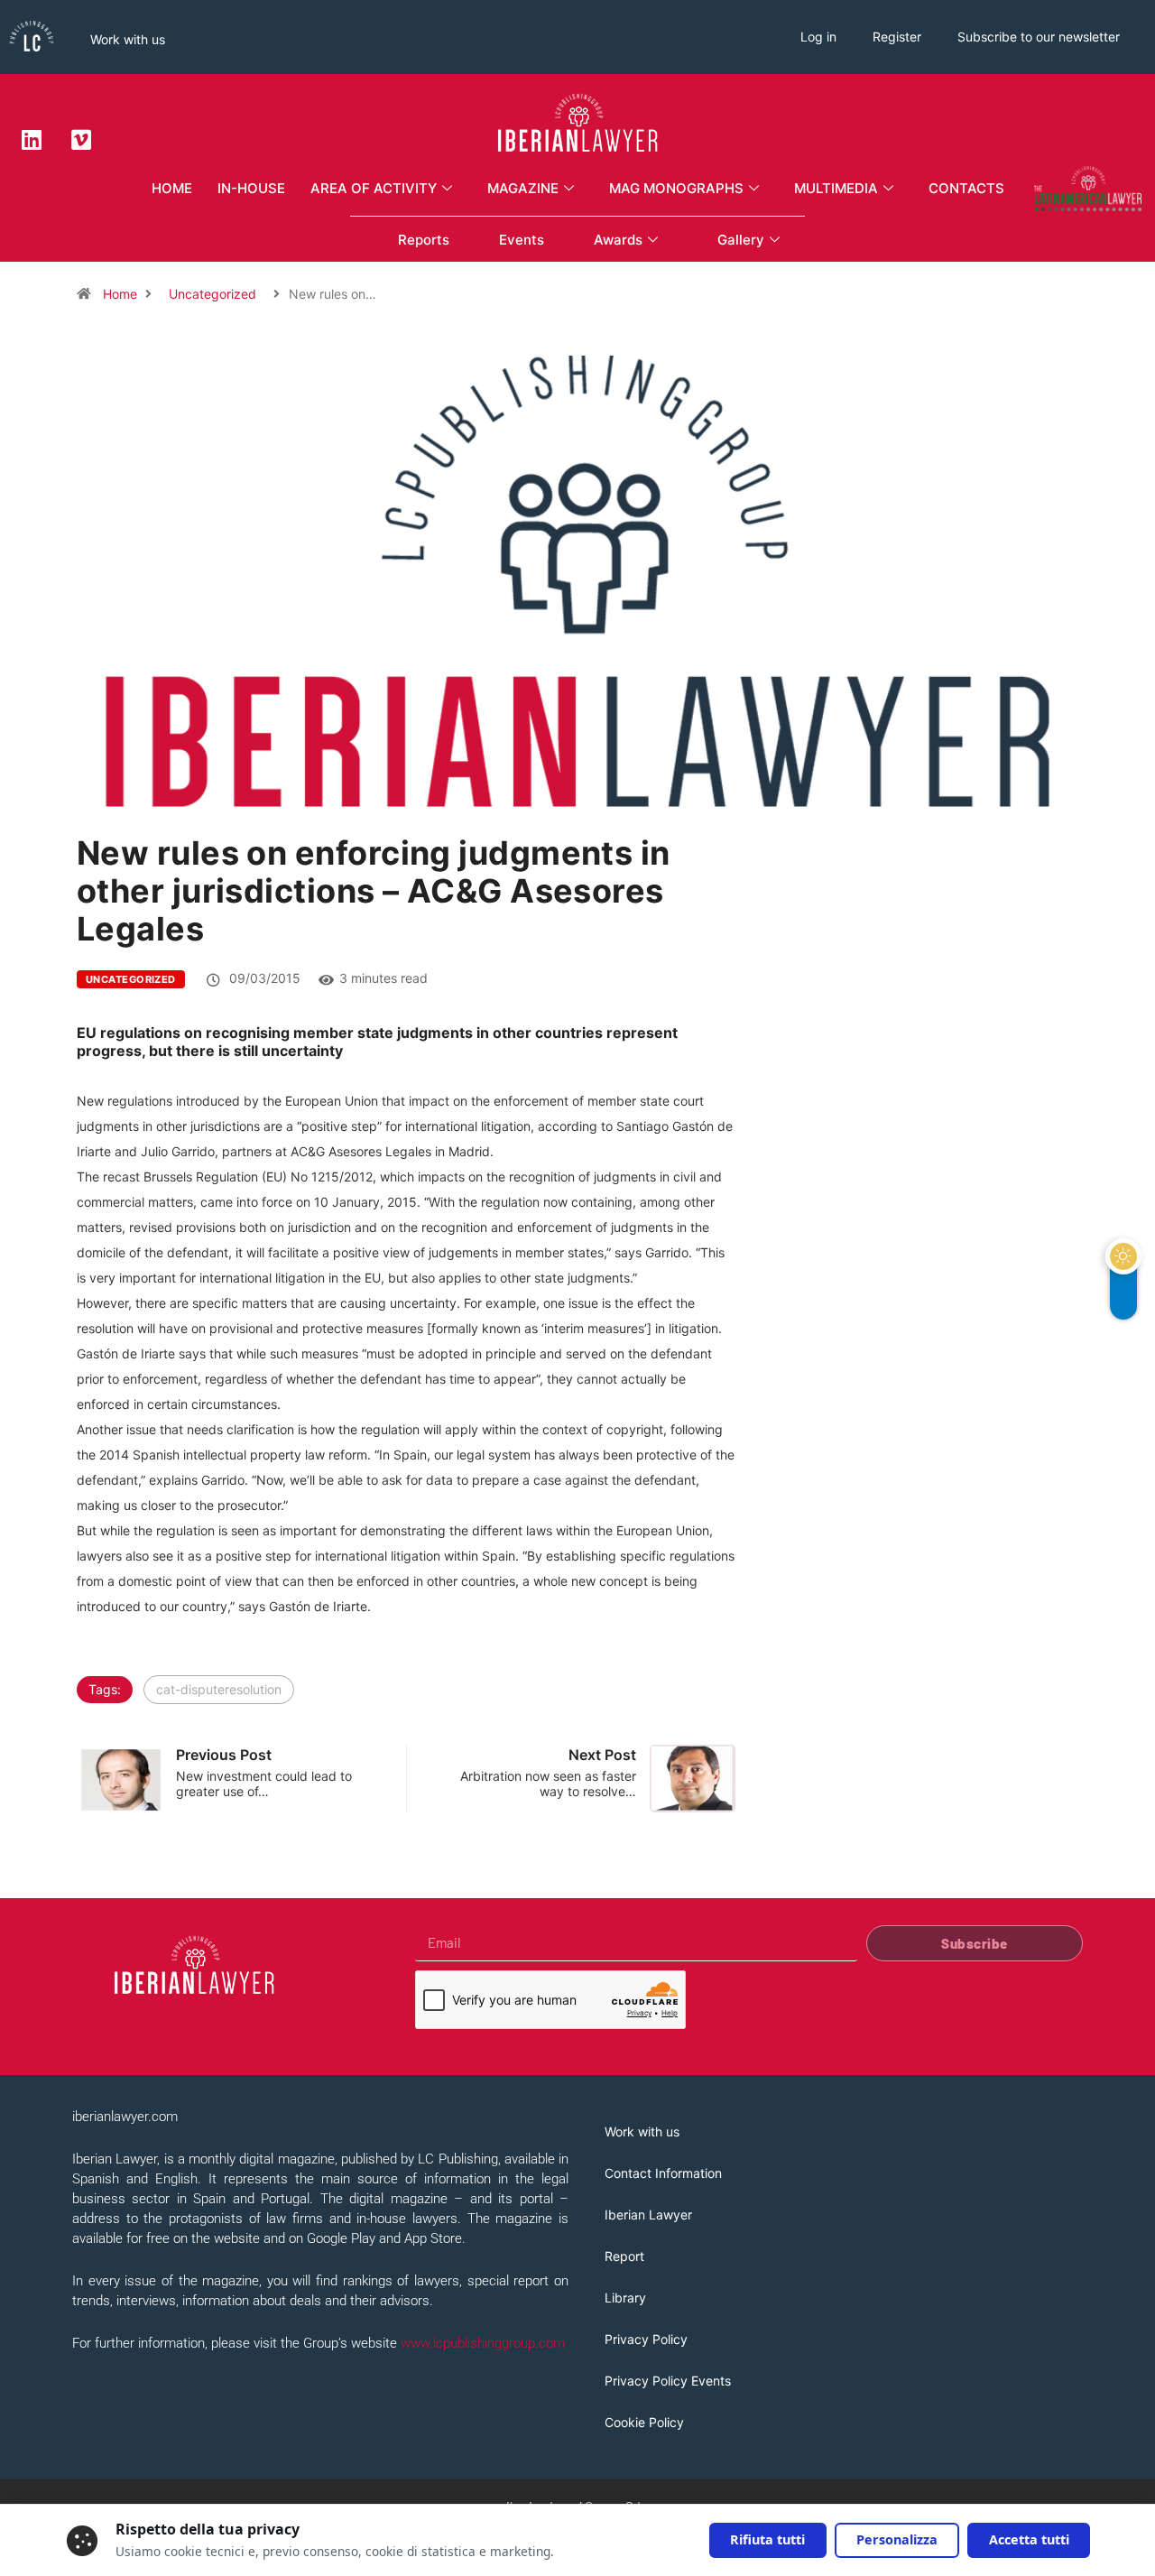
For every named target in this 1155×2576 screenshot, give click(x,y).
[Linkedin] (32, 139)
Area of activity (374, 188)
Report (624, 2256)
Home (172, 188)
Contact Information (663, 2173)
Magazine (523, 188)
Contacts (966, 188)
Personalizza (897, 2539)
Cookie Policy (644, 2422)
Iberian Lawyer (648, 2215)
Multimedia (836, 188)
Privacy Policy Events (668, 2381)
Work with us (128, 39)
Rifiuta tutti (767, 2539)
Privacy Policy (646, 2339)
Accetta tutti (1029, 2539)
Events (522, 240)
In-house (251, 188)
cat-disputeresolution (219, 1689)
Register (897, 37)
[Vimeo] (81, 139)
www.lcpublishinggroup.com (483, 2343)
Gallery (741, 240)
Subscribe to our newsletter (1039, 37)
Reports (424, 240)
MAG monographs (676, 188)
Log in (818, 37)
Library (625, 2298)
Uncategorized (213, 294)
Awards (618, 240)
